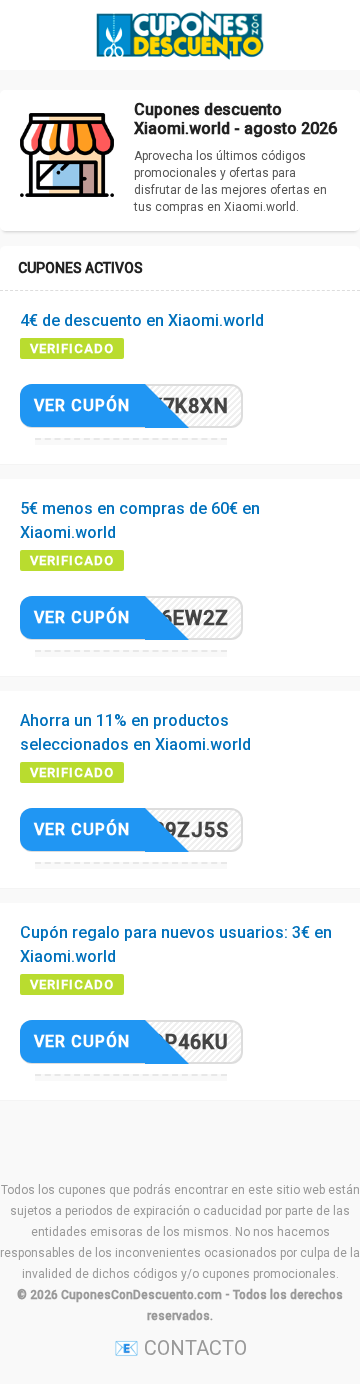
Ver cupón (82, 405)
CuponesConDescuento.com (141, 1295)
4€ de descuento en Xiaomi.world (142, 320)
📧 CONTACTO (180, 1348)
